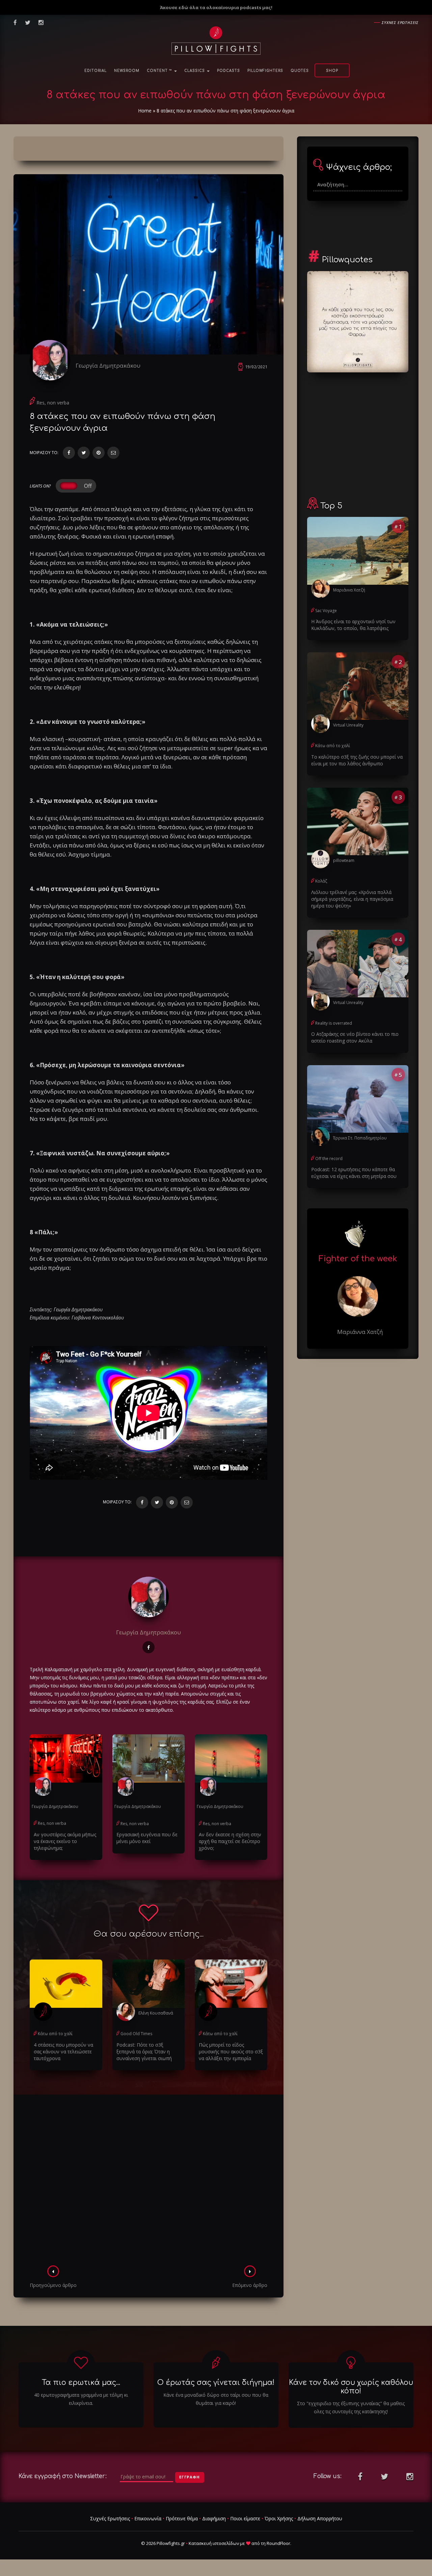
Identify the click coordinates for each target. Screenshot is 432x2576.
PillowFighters (265, 71)
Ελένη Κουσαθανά (156, 2013)
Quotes (300, 71)
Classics (195, 71)
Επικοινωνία (148, 2518)
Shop (332, 71)
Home (145, 111)
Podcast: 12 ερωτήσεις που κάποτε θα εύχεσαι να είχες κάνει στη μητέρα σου (354, 1173)
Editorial (96, 71)
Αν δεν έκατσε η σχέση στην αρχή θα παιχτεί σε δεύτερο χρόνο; (230, 1841)
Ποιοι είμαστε (245, 2518)
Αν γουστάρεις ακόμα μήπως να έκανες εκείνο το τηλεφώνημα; (65, 1841)
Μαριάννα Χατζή (349, 590)
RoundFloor (278, 2543)
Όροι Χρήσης (279, 2518)
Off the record (329, 1159)
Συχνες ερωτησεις (400, 22)
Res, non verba (53, 403)
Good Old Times (136, 2034)
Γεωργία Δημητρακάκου (108, 365)
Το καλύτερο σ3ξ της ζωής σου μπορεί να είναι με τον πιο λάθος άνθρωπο (357, 760)
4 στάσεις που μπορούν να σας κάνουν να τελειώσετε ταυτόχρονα (63, 2052)
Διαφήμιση (214, 2518)
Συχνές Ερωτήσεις (110, 2518)
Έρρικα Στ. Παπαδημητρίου (360, 1138)
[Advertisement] (148, 2182)
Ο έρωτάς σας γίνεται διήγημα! (216, 2383)
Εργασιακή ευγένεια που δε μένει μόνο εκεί (147, 1838)
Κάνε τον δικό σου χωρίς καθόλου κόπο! (351, 2387)
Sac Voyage (326, 611)
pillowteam (344, 860)
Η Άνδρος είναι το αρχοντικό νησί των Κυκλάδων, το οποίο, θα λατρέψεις (353, 625)
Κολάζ (321, 881)
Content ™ (160, 71)
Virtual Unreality (348, 725)
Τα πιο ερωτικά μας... (81, 2383)
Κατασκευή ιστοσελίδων (214, 2543)
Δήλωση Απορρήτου (320, 2518)
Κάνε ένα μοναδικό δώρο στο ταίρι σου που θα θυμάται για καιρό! (216, 2399)
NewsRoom (127, 71)
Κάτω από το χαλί (55, 2034)
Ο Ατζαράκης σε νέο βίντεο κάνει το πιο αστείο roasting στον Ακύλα (355, 1037)
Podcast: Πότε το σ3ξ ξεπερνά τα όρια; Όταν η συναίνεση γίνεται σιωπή (144, 2052)
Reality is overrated (334, 1023)
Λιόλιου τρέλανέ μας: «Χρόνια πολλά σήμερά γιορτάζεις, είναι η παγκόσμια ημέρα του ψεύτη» (352, 899)
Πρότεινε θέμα (182, 2518)
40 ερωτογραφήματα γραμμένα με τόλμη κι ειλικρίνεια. (81, 2399)
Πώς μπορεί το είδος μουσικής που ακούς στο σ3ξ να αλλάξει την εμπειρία (231, 2052)
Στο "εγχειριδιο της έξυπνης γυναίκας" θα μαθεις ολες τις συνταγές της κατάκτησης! (351, 2407)
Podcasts (228, 71)
